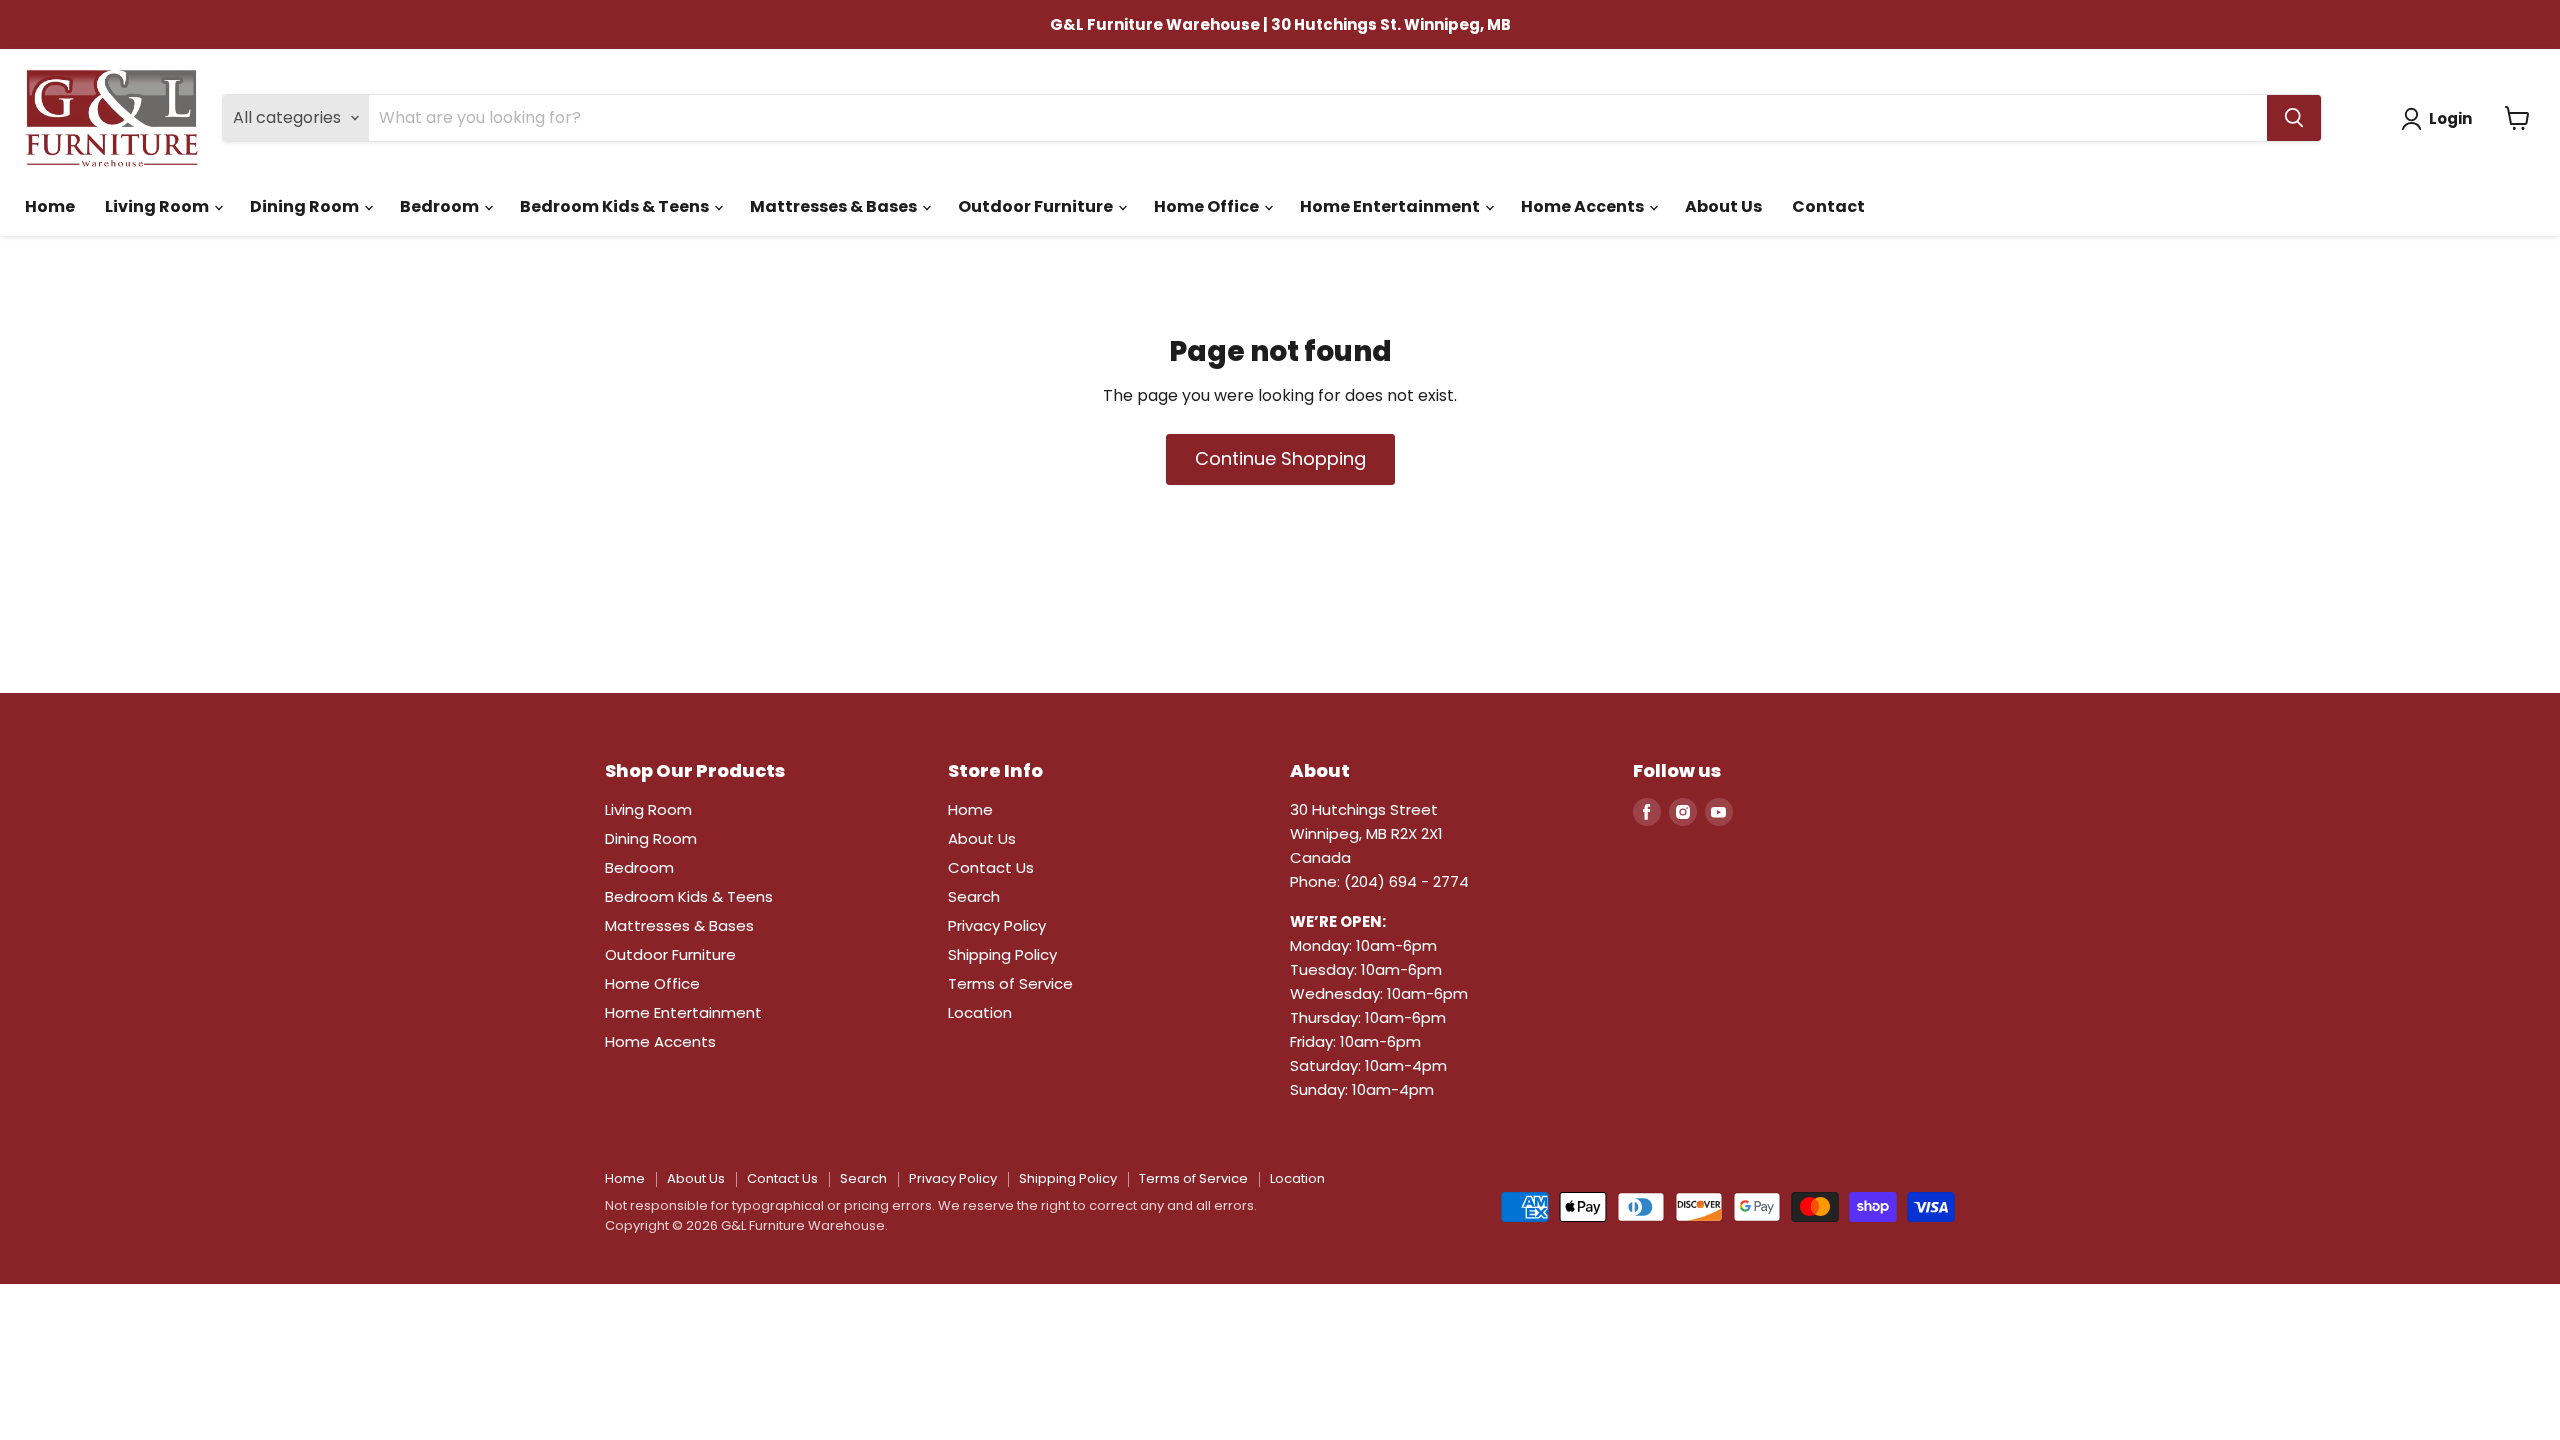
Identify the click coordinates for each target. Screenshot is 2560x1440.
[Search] (2294, 118)
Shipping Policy (1002, 954)
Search (974, 896)
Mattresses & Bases (835, 206)
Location (980, 1012)
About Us (1723, 206)
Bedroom (441, 206)
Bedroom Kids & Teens (616, 206)
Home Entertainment (1391, 206)
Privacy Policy (997, 925)
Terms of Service (1010, 983)
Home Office (1208, 206)
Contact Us (991, 867)
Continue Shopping (1280, 458)
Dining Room (306, 206)
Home (50, 206)
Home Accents (1584, 206)
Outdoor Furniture (1037, 206)
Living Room (158, 206)
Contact (1828, 206)
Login (2450, 118)
